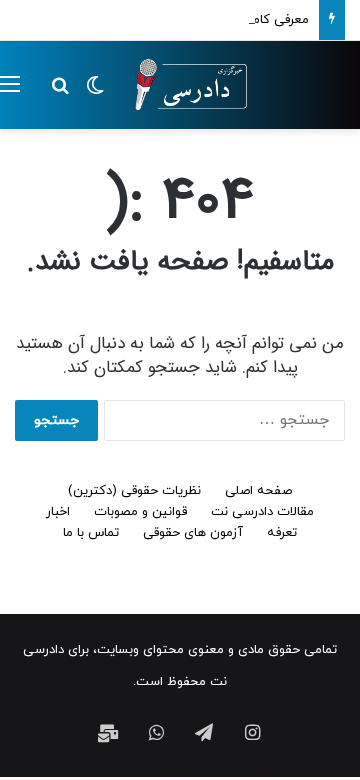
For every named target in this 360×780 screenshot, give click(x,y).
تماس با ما (91, 533)
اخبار (58, 512)
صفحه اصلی (258, 491)
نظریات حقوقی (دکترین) (134, 491)
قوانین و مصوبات (140, 512)
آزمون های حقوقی (193, 533)
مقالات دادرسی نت (262, 512)
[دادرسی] (185, 85)
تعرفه (282, 533)
